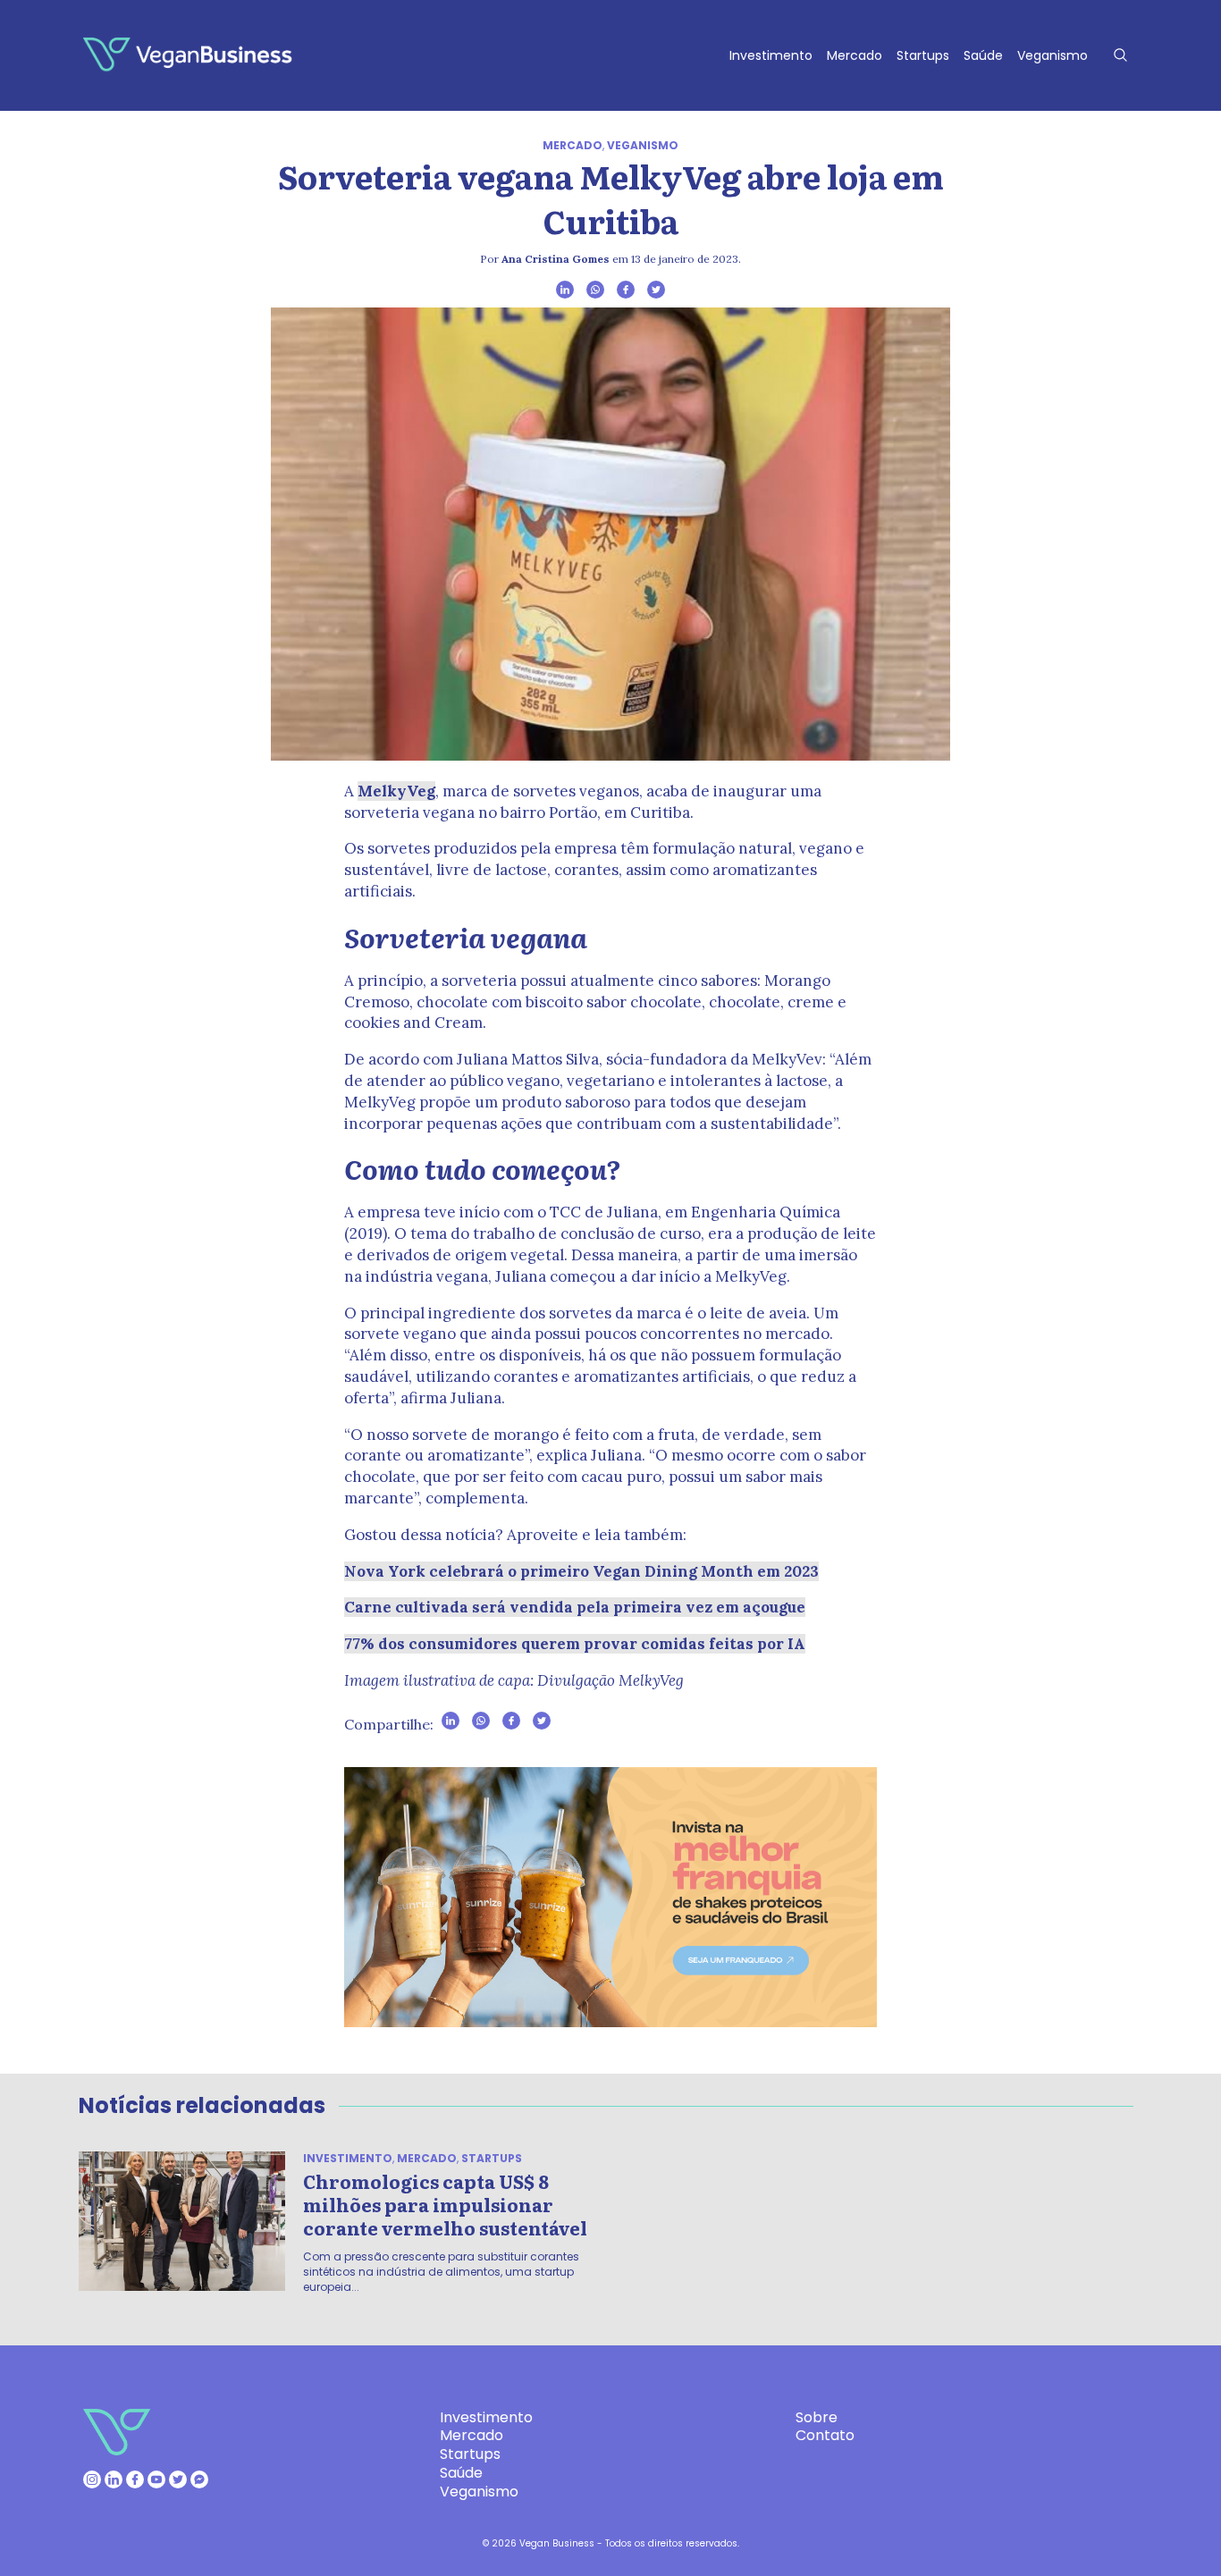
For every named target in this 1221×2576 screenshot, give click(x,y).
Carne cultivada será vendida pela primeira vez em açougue (575, 1607)
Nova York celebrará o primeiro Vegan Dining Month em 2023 (581, 1571)
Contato (825, 2435)
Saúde (983, 55)
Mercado (855, 55)
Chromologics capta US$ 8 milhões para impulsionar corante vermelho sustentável (445, 2204)
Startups (923, 55)
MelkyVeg (396, 791)
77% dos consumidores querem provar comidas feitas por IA (575, 1644)
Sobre (817, 2417)
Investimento (771, 55)
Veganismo (1053, 55)
